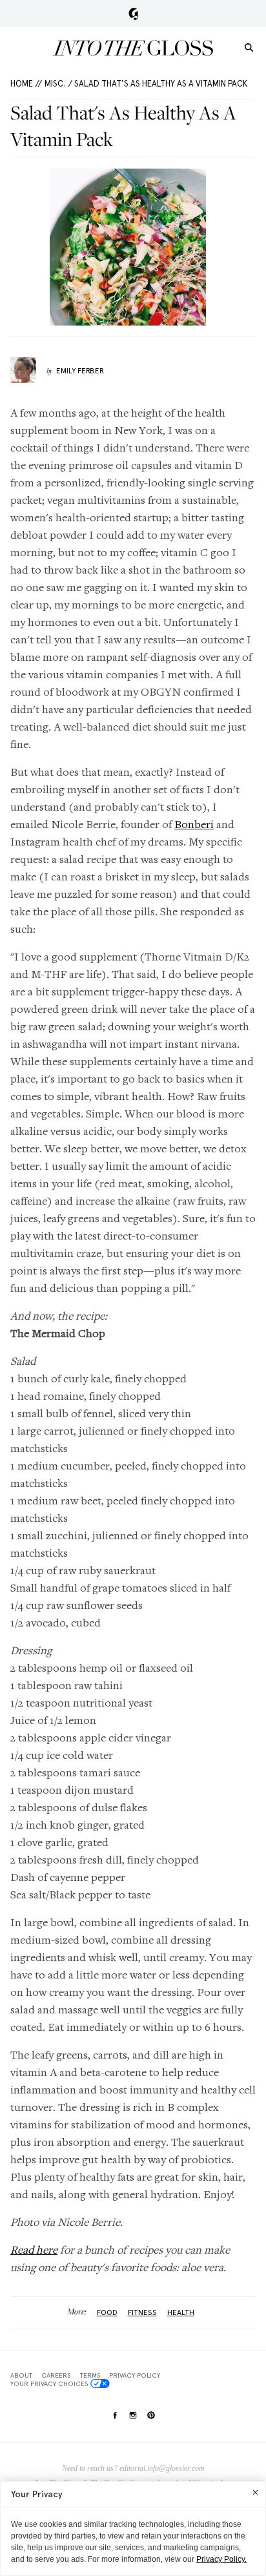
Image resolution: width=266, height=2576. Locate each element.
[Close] (255, 2492)
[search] (249, 47)
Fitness (142, 2312)
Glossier (133, 14)
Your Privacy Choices (49, 2384)
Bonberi (194, 824)
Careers (56, 2375)
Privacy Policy (135, 2375)
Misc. (55, 84)
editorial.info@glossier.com (162, 2468)
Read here (34, 2249)
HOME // (26, 84)
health (181, 2312)
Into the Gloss (133, 48)
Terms (90, 2375)
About (21, 2375)
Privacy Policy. (221, 2559)
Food (107, 2312)
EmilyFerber (80, 371)
